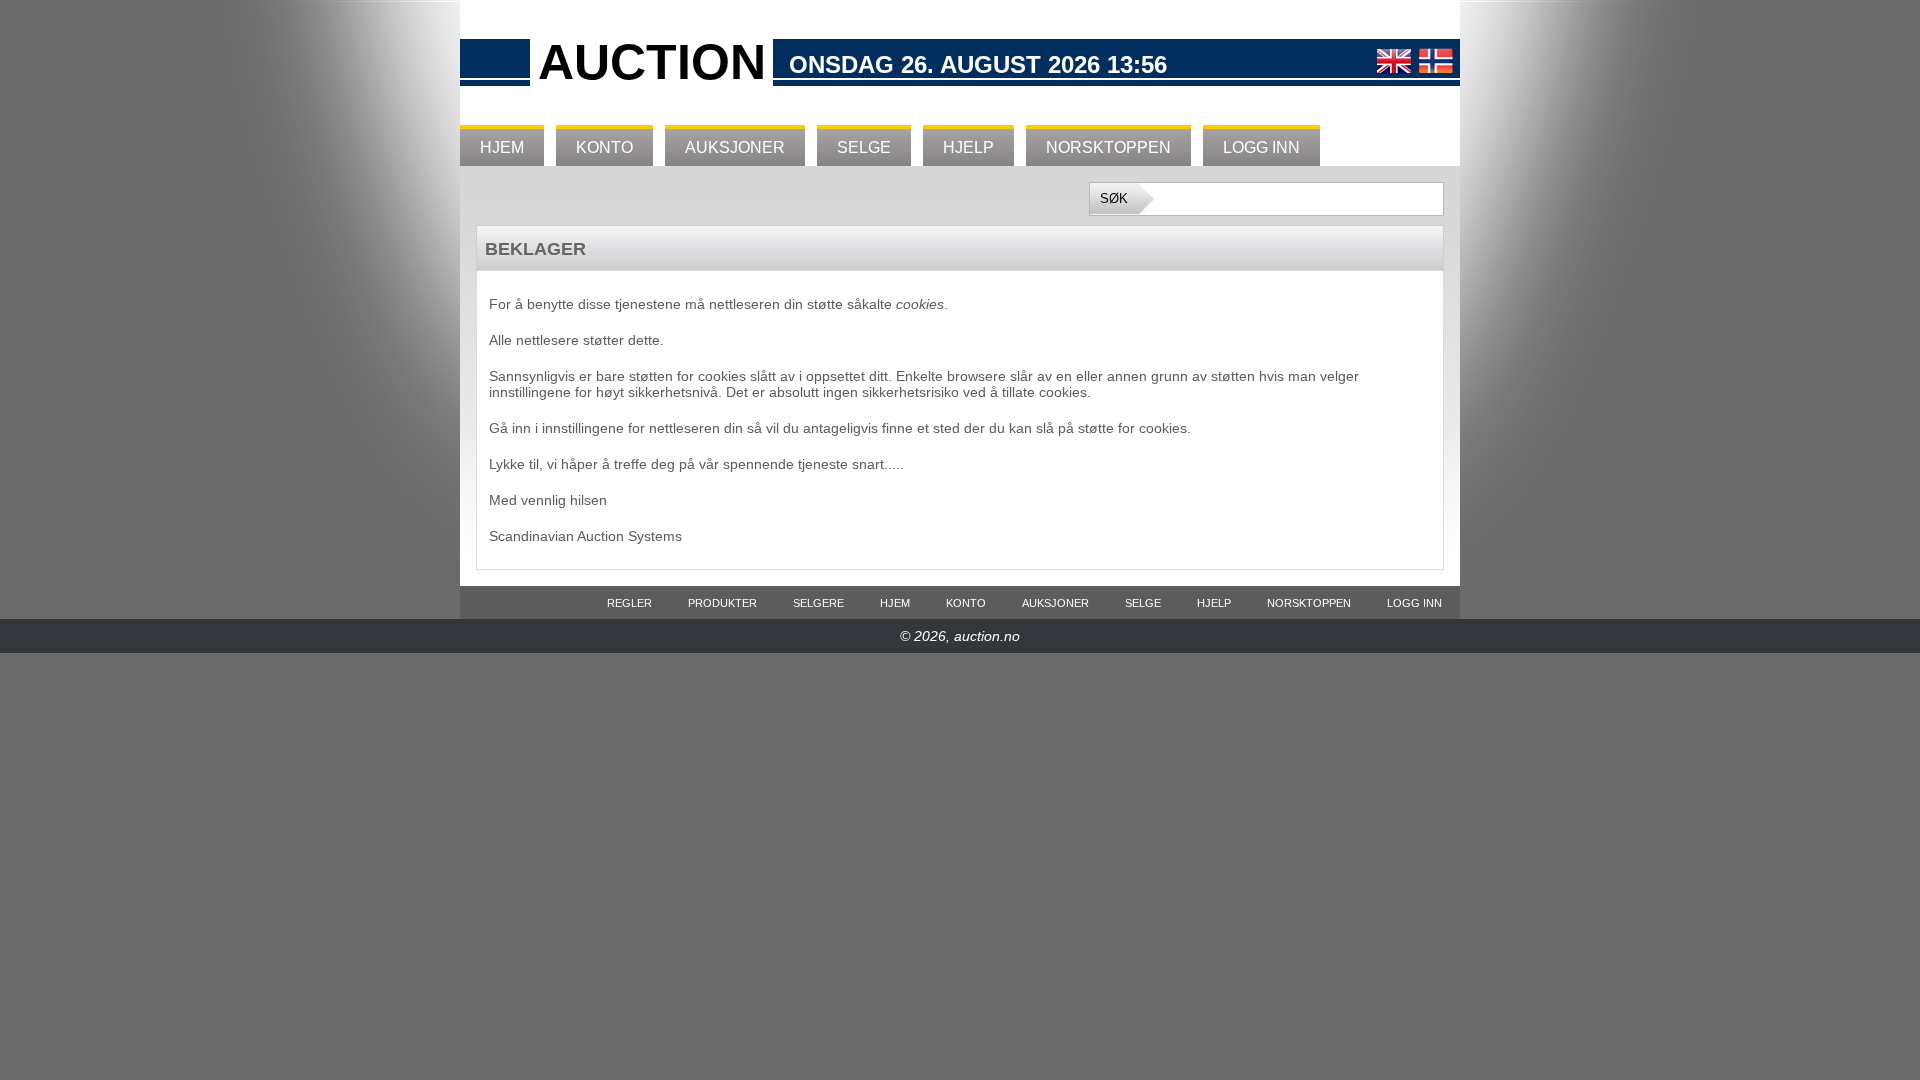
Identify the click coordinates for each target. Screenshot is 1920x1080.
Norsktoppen (1108, 147)
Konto (604, 147)
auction (652, 62)
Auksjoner (735, 147)
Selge (864, 147)
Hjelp (968, 147)
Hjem (502, 147)
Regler (629, 603)
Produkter (722, 603)
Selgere (818, 603)
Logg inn (1261, 147)
